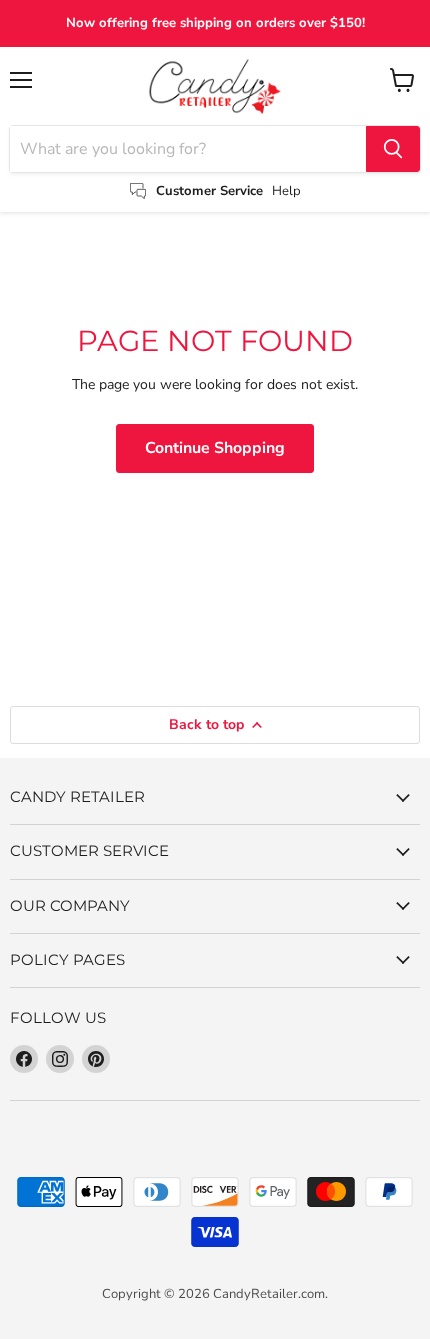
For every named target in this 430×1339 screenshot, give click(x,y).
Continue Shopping (215, 448)
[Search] (393, 149)
